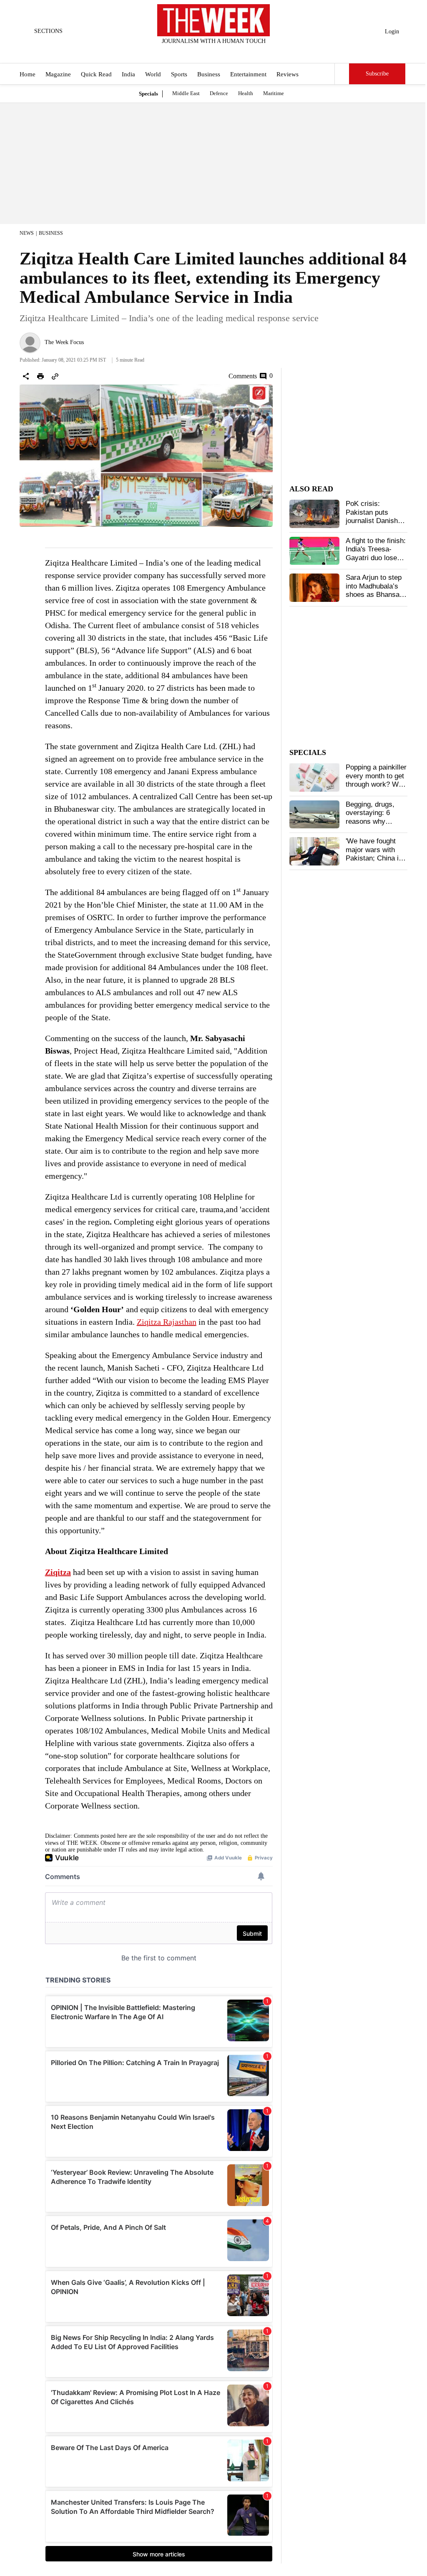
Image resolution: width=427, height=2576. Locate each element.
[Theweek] (213, 20)
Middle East (186, 93)
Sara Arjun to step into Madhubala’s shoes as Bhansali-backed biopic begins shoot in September (376, 599)
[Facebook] (179, 52)
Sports (179, 74)
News (27, 233)
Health (246, 93)
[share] (26, 376)
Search (342, 74)
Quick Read (96, 74)
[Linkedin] (234, 52)
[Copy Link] (55, 376)
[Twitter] (193, 52)
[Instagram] (207, 52)
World (153, 74)
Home (28, 74)
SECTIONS (48, 31)
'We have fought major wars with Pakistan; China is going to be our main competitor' (374, 858)
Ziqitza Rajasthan (167, 1322)
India (128, 74)
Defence (219, 93)
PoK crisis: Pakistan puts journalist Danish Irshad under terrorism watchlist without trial (375, 525)
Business (209, 74)
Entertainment (248, 74)
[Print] (40, 376)
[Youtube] (221, 52)
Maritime (274, 93)
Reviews (288, 74)
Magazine (58, 74)
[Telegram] (248, 52)
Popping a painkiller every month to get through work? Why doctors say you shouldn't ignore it (376, 784)
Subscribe (377, 74)
